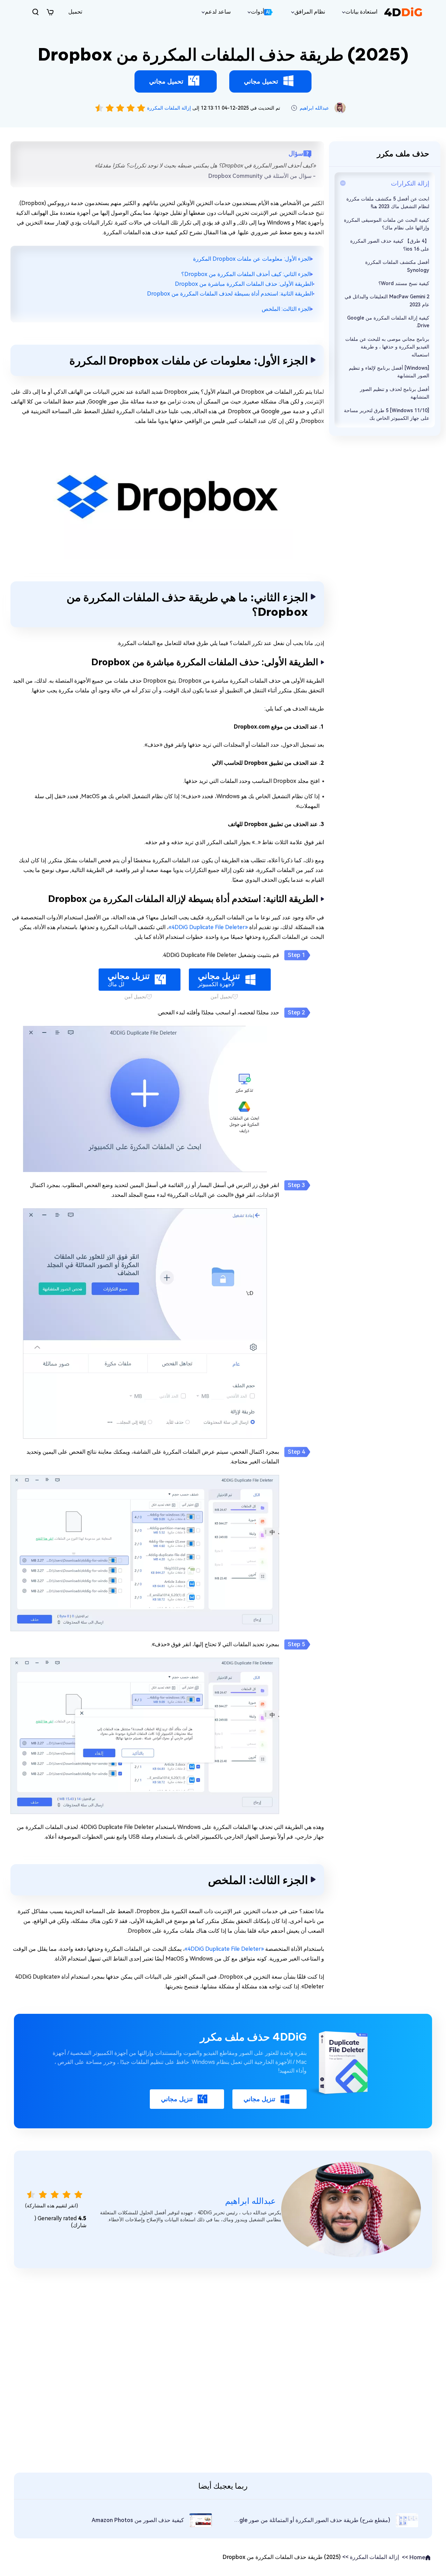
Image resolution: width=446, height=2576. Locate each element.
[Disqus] (223, 2369)
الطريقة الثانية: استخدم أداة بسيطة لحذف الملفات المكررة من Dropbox (230, 294)
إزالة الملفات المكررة (168, 108)
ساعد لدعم (218, 12)
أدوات (260, 12)
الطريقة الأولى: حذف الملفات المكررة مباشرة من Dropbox (244, 284)
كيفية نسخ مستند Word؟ (404, 283)
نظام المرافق (310, 12)
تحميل (75, 12)
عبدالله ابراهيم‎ (314, 108)
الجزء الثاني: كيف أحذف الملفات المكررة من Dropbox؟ (246, 274)
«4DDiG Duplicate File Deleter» (208, 927)
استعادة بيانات (361, 12)
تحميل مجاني (261, 81)
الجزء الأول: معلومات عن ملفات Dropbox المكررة (252, 259)
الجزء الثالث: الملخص (286, 309)
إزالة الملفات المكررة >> (371, 2557)
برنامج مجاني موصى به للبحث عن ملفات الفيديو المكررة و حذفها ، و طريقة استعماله (387, 347)
